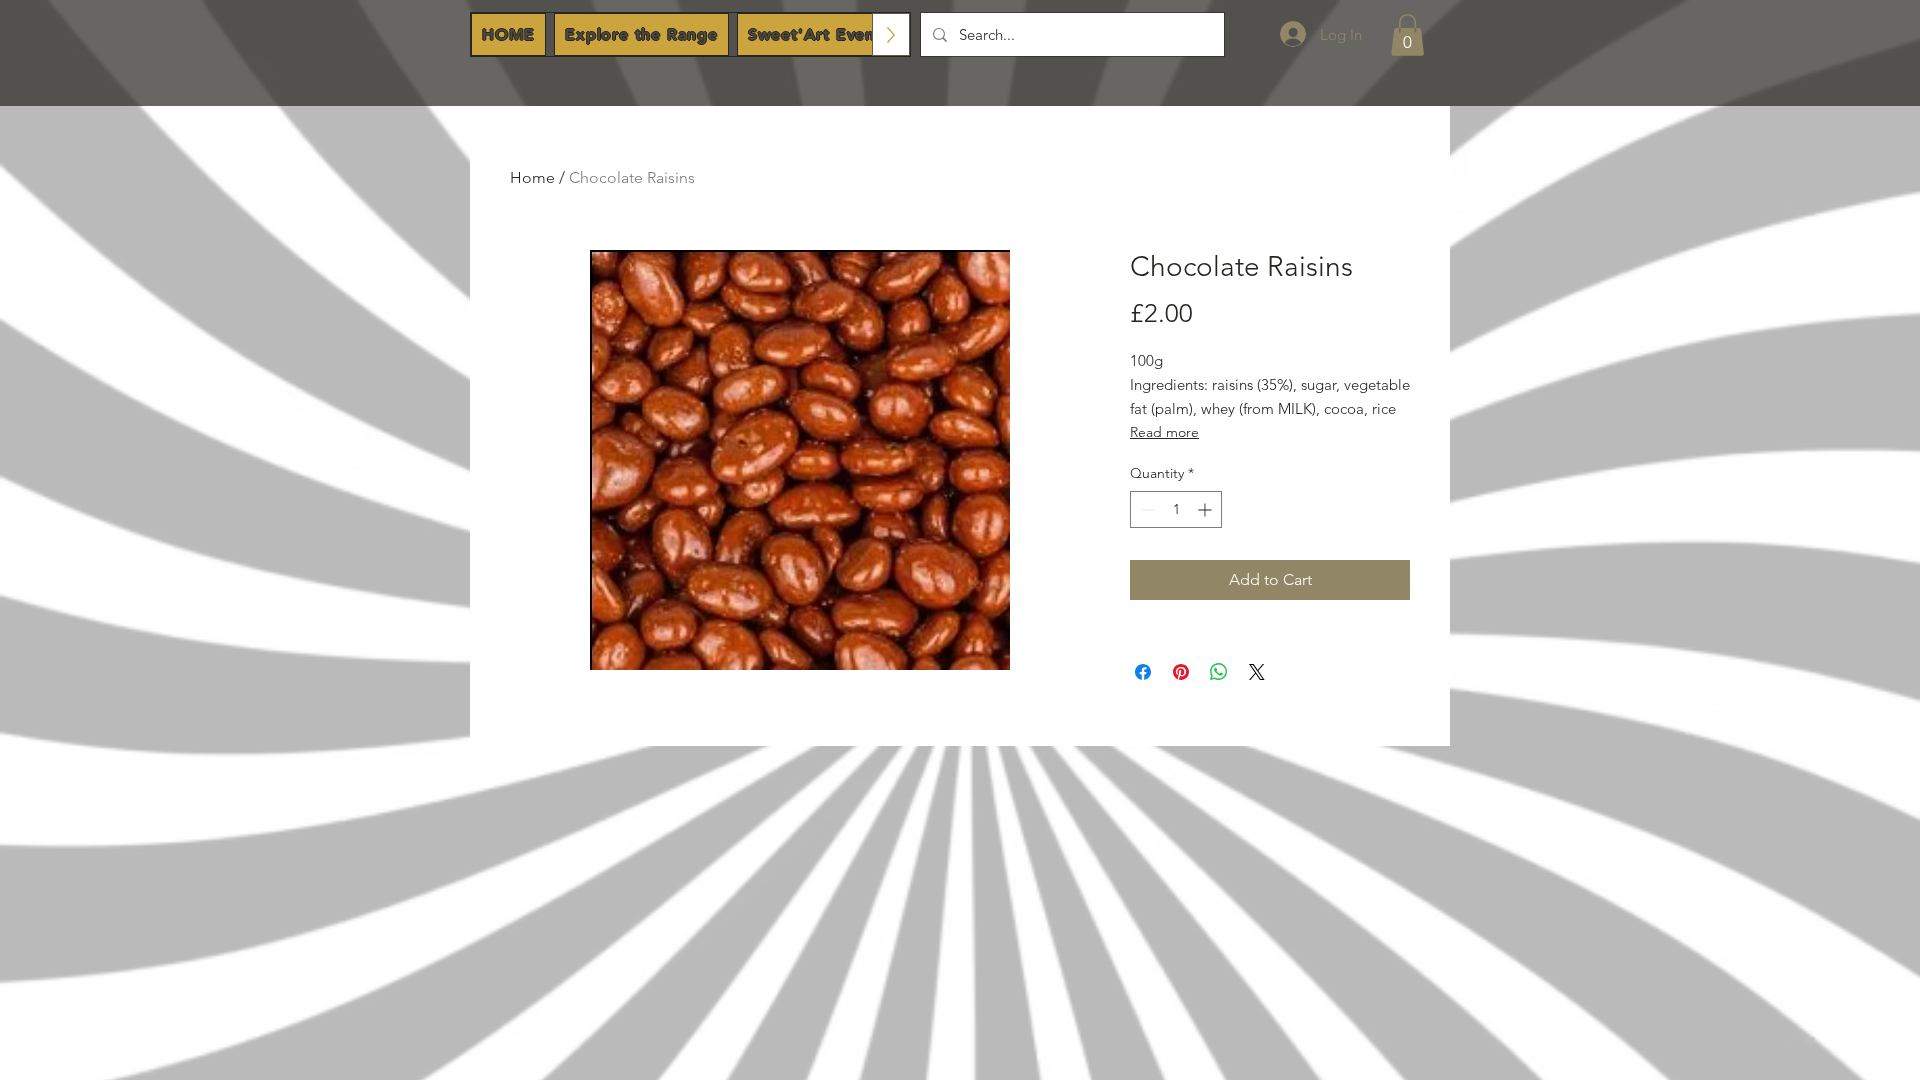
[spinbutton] (1176, 509)
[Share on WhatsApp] (1219, 672)
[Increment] (1206, 509)
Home (532, 177)
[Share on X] (1257, 672)
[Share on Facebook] (1143, 672)
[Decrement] (1145, 509)
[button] (1407, 35)
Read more (1164, 432)
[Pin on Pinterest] (1181, 672)
